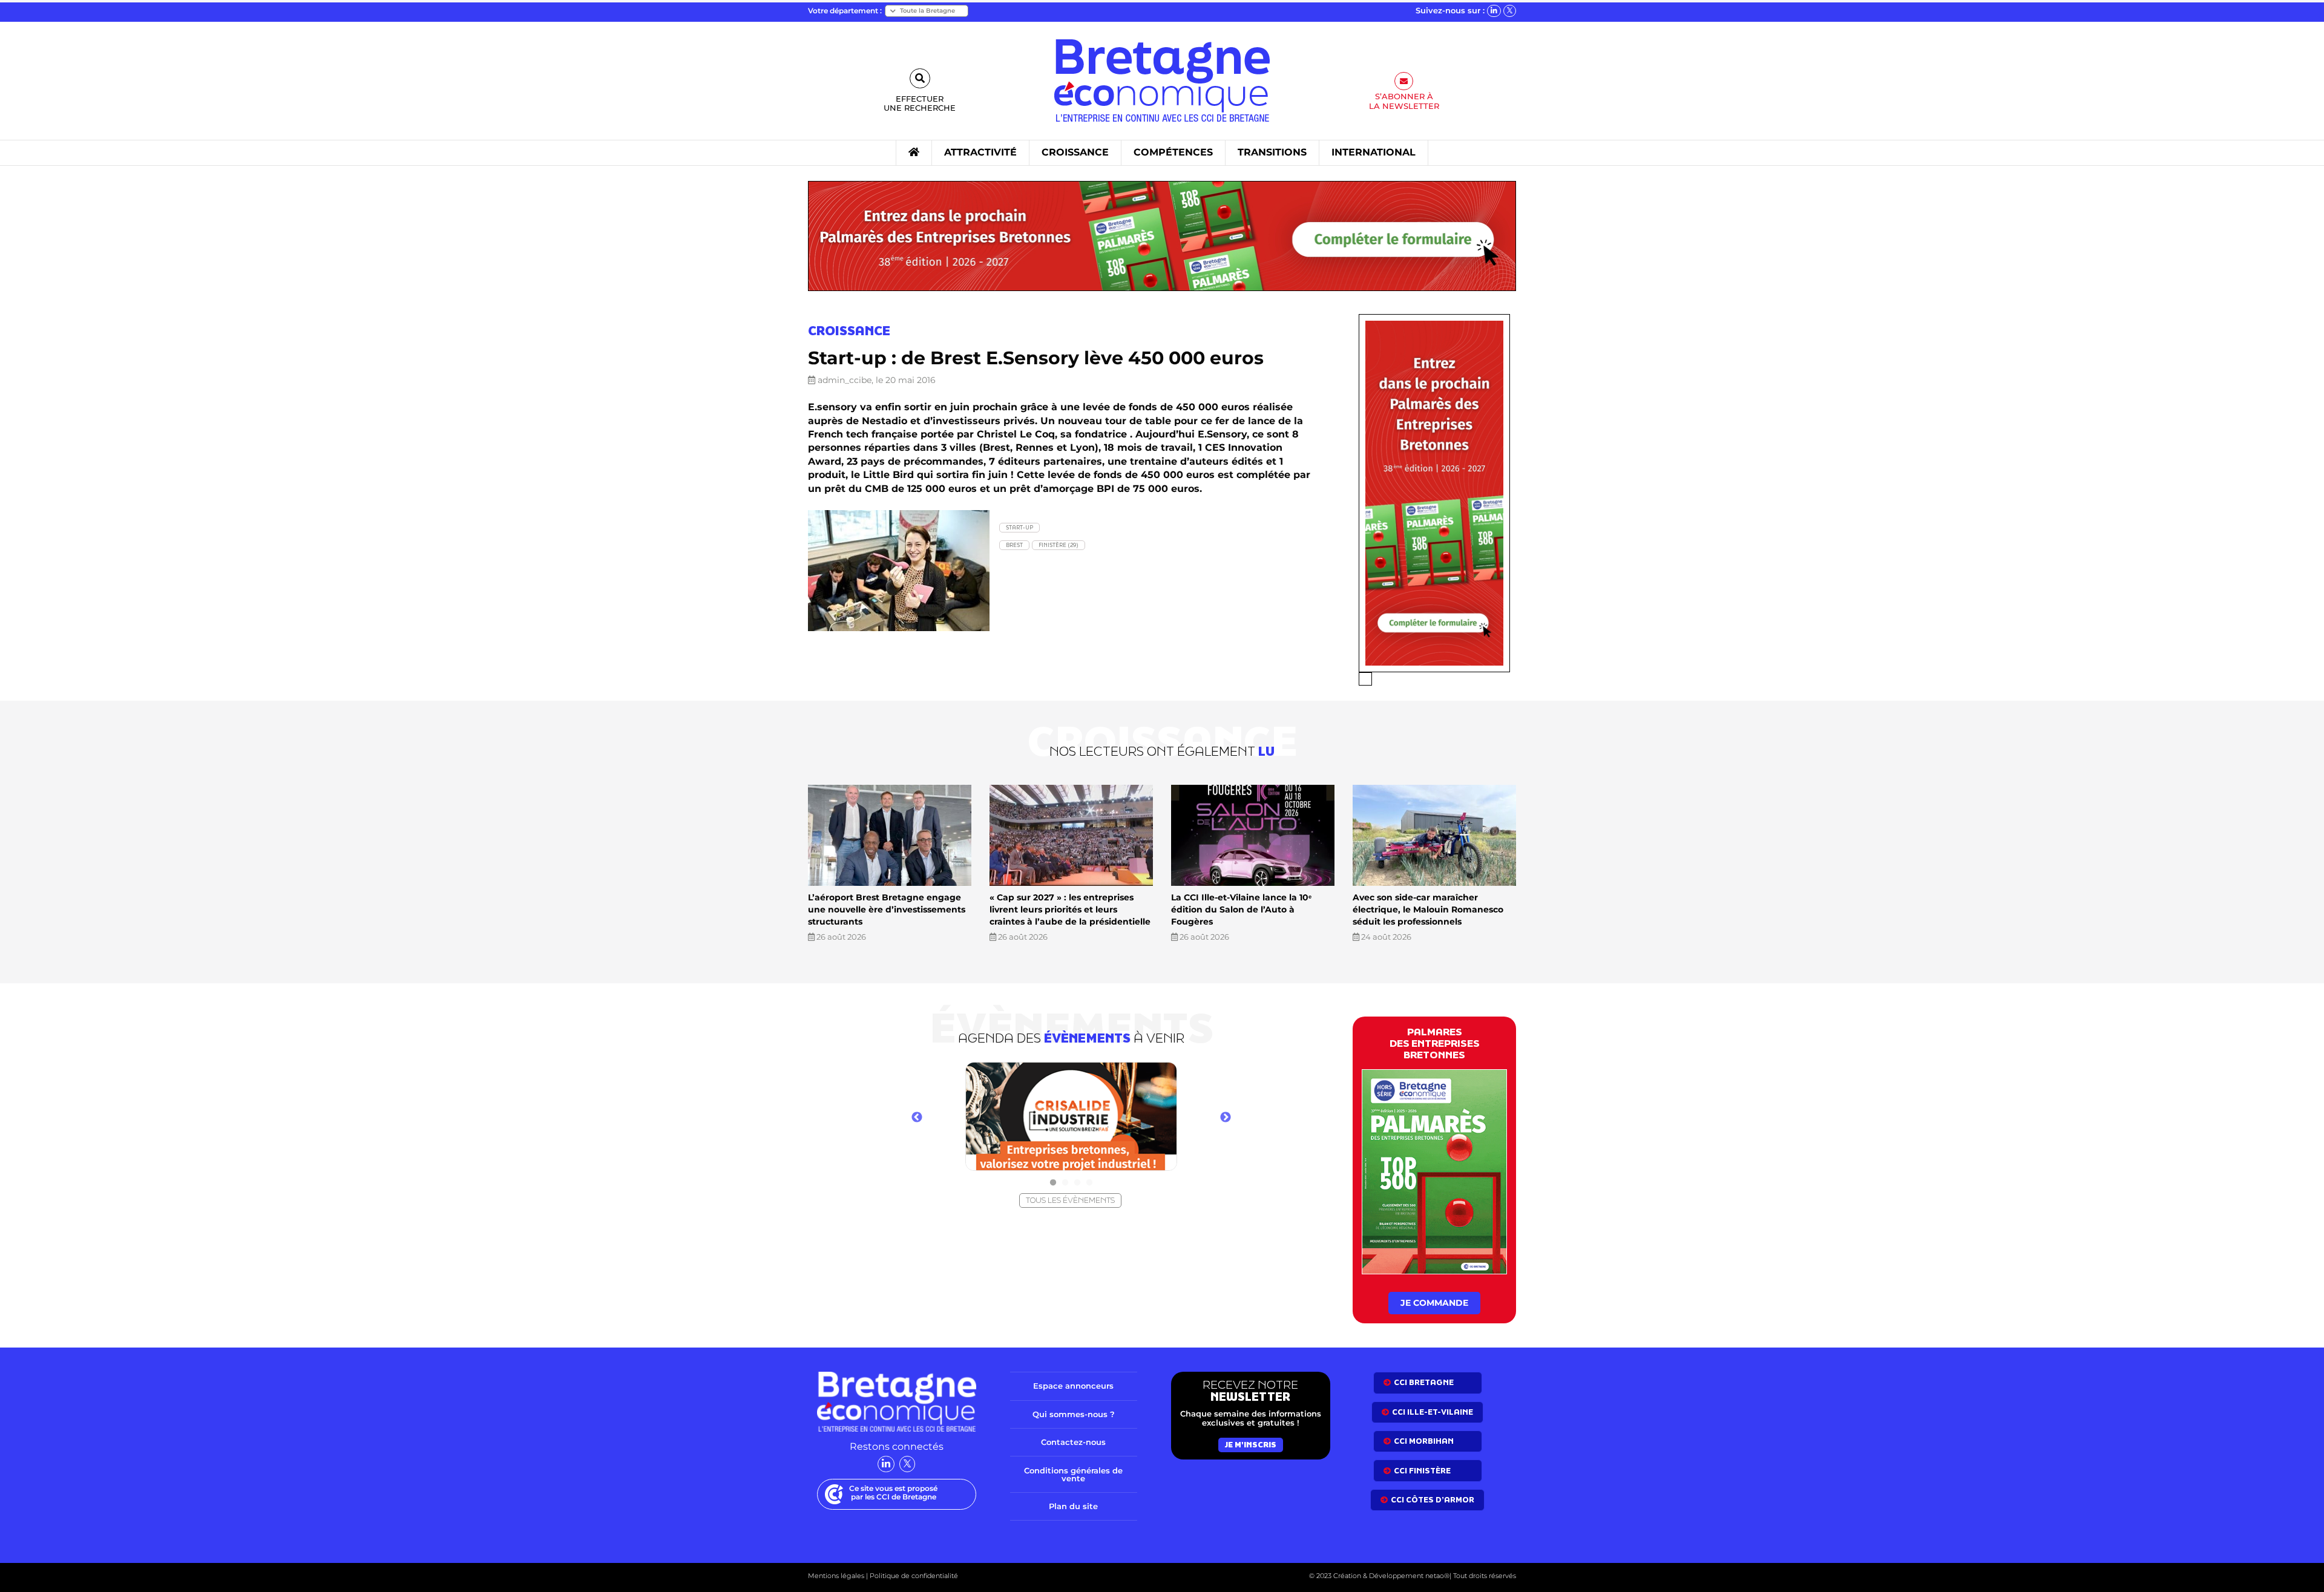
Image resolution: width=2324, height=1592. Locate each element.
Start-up (1019, 527)
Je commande (1434, 1303)
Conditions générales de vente (1073, 1474)
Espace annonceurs (1073, 1386)
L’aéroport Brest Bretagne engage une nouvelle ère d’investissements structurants (887, 909)
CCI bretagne (1424, 1382)
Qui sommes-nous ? (1074, 1414)
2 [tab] (1065, 1183)
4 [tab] (1089, 1183)
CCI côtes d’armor (1433, 1500)
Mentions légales (836, 1576)
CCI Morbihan (1424, 1441)
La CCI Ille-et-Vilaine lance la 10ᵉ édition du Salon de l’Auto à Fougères (1241, 909)
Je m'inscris (1251, 1445)
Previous (917, 1118)
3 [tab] (1077, 1183)
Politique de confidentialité (913, 1576)
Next (1226, 1118)
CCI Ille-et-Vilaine (1433, 1412)
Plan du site (1073, 1506)
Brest (1014, 545)
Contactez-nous (1073, 1442)
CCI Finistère (1422, 1471)
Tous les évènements (1070, 1200)
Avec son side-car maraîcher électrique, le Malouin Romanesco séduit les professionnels (1428, 909)
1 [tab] (1053, 1183)
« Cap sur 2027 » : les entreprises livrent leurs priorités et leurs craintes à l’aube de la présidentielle (1070, 909)
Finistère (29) (1059, 545)
